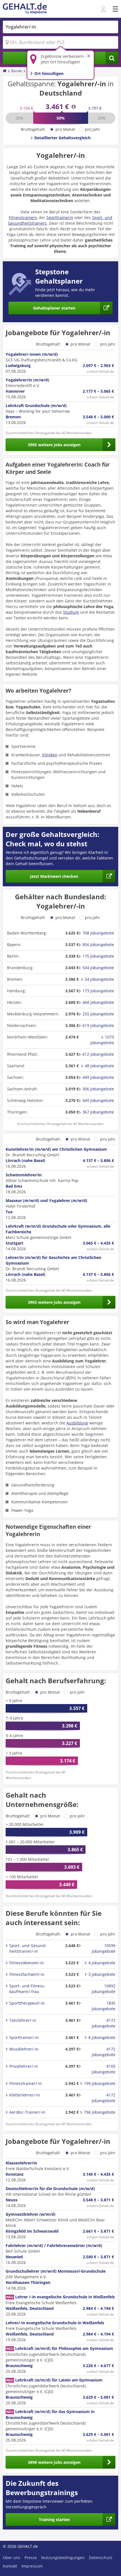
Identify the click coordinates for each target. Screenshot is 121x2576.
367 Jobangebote (98, 1112)
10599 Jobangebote (104, 1948)
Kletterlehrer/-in (25, 2095)
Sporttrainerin (60, 217)
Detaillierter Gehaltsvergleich (62, 138)
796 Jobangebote (100, 2112)
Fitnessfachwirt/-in (27, 1974)
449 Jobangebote (98, 1077)
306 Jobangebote (98, 1089)
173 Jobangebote (98, 991)
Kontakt (10, 2566)
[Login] (104, 9)
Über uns (12, 2558)
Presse (31, 2558)
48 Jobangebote (99, 1066)
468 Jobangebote (98, 1002)
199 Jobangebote (100, 2083)
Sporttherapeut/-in (27, 2003)
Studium (71, 612)
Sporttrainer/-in (24, 2037)
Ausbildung (77, 1423)
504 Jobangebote (98, 968)
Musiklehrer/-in (24, 2049)
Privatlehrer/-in (24, 2066)
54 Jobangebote (99, 979)
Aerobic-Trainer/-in (27, 2112)
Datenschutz (101, 2558)
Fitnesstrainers (23, 217)
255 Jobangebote (98, 1014)
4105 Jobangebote (104, 2069)
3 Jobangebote (102, 1974)
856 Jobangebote (98, 945)
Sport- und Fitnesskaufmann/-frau (27, 1989)
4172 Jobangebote (104, 2023)
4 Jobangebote (102, 1963)
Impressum (32, 2566)
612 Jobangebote (98, 1054)
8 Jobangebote (102, 2037)
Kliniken (50, 755)
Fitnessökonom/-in (27, 1963)
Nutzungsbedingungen (63, 2558)
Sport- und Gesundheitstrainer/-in (28, 1948)
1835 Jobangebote (104, 2006)
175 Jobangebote (98, 956)
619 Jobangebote (98, 1025)
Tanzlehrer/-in (23, 2020)
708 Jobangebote (98, 933)
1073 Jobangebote (102, 1040)
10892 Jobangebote (104, 1989)
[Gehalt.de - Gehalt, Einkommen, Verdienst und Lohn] (25, 9)
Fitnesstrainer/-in (26, 2083)
